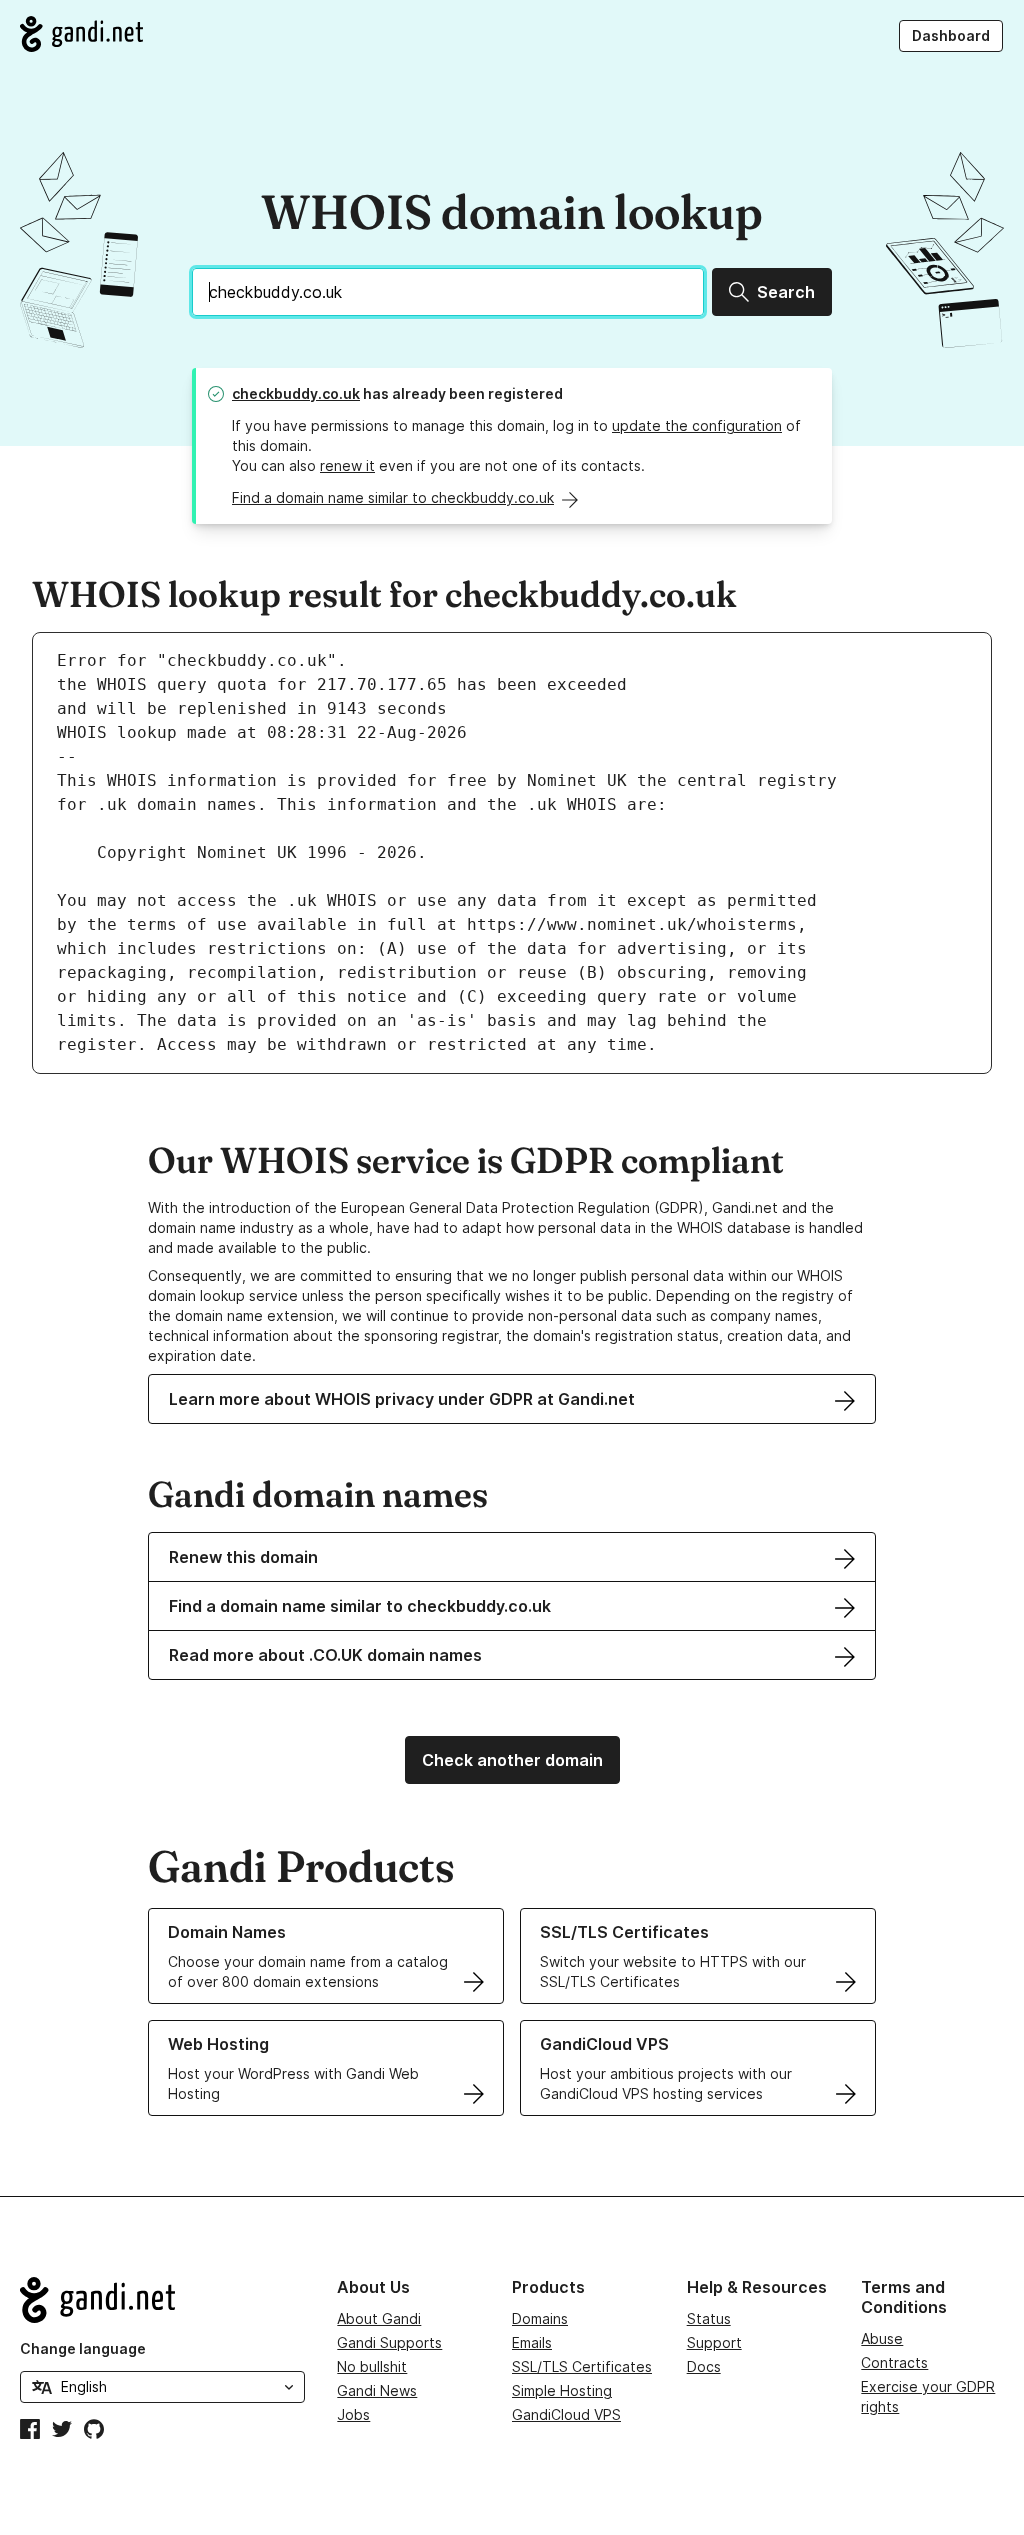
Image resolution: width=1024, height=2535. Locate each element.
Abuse (882, 2338)
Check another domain (512, 1760)
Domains (540, 2318)
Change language (83, 2348)
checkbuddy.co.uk (296, 393)
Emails (532, 2342)
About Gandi (379, 2318)
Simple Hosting (562, 2390)
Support (714, 2342)
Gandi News (377, 2390)
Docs (704, 2366)
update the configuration (697, 425)
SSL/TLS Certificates (582, 2366)
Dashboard (951, 35)
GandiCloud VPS (566, 2414)
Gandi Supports (389, 2342)
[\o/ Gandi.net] (162, 2300)
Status (709, 2318)
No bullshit (372, 2366)
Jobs (353, 2414)
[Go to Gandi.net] (81, 34)
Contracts (894, 2362)
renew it (347, 465)
